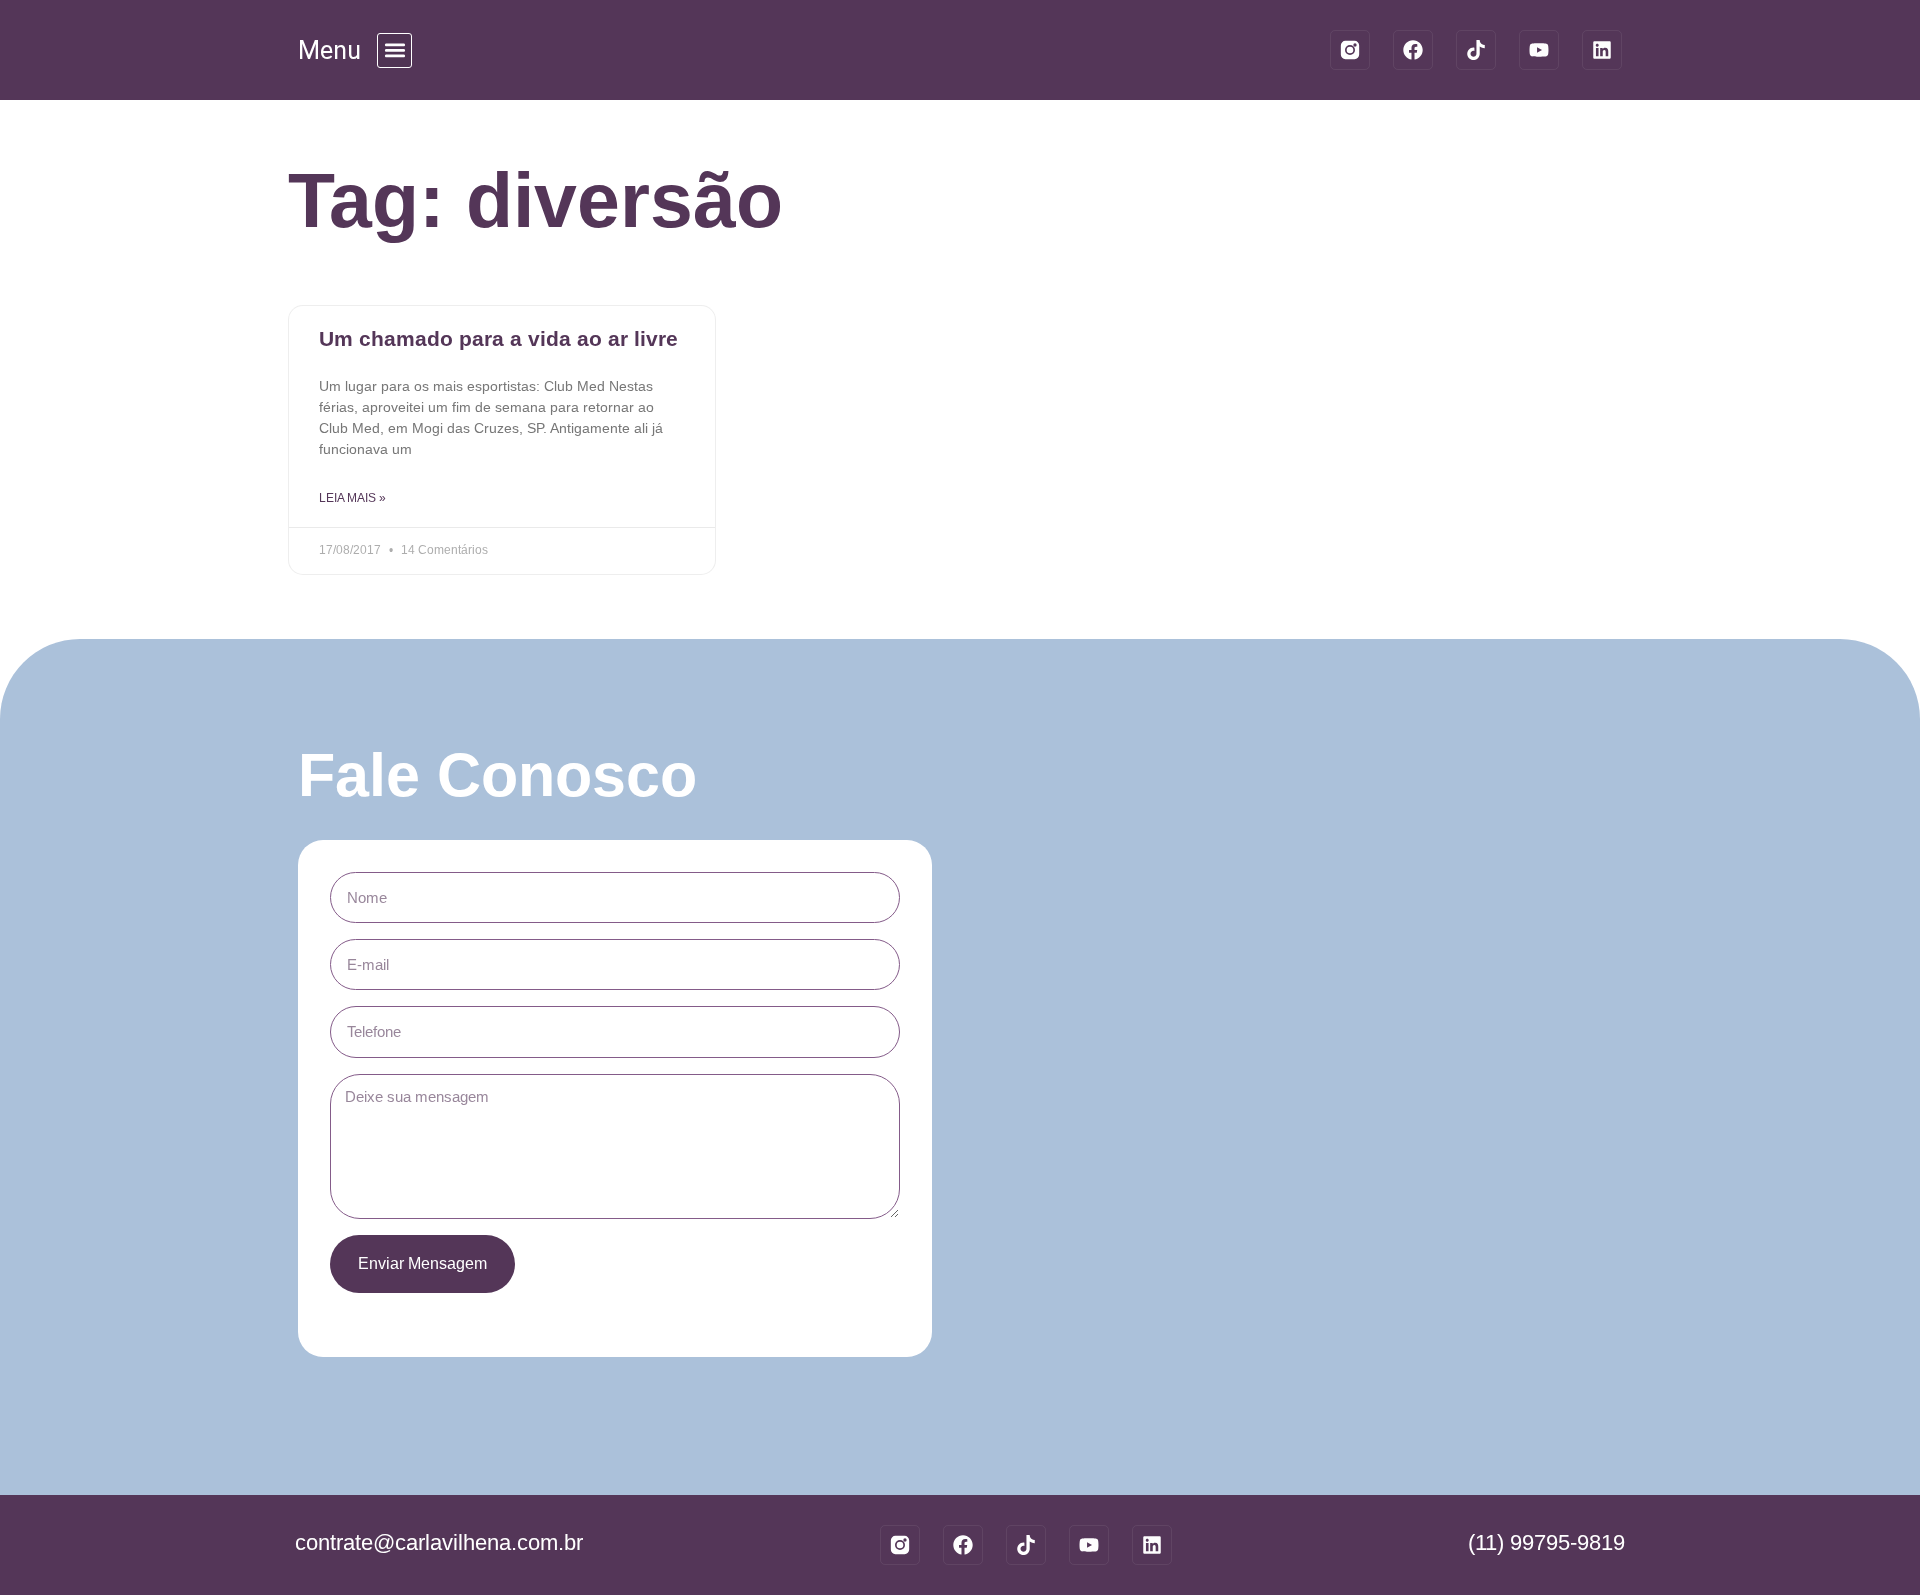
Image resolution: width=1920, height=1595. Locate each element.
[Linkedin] (1602, 50)
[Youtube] (1539, 50)
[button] (394, 50)
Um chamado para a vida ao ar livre (498, 338)
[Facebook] (1413, 50)
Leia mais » (352, 498)
